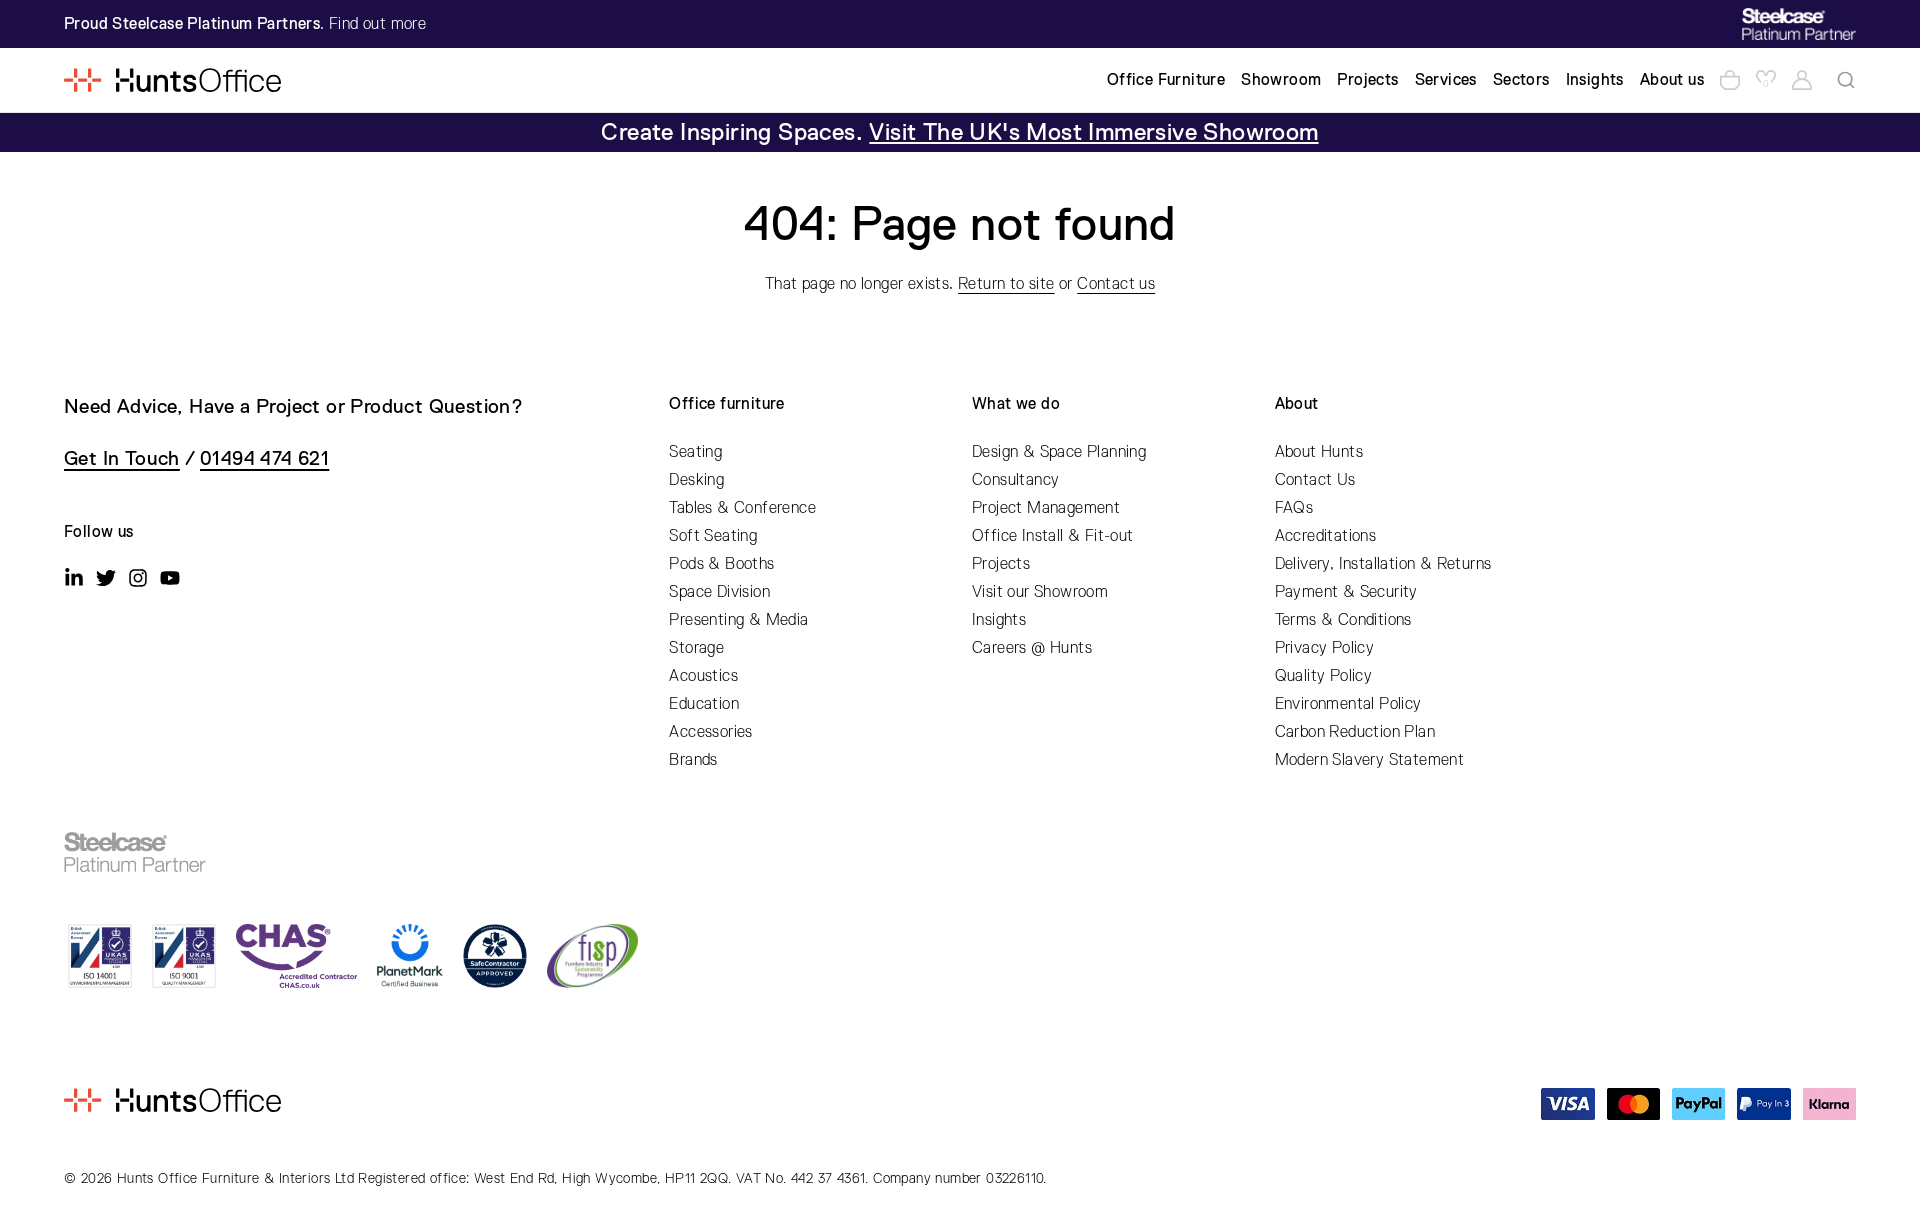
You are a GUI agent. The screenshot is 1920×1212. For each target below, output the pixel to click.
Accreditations (1326, 536)
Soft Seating (713, 536)
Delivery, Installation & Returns (1383, 564)
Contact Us (1315, 480)
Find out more (377, 24)
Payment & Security (1346, 592)
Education (704, 704)
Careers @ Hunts (1032, 648)
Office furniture (726, 404)
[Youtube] (170, 578)
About (1297, 404)
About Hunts (1319, 452)
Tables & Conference (742, 508)
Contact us (1116, 284)
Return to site (1006, 284)
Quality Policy (1324, 676)
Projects (1001, 564)
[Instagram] (138, 578)
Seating (695, 452)
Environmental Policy (1348, 704)
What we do (1016, 404)
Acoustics (703, 676)
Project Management (1046, 508)
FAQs (1294, 508)
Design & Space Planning (1059, 452)
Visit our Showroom (1040, 592)
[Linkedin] (74, 578)
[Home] (172, 80)
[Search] (1846, 80)
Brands (693, 760)
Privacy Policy (1325, 648)
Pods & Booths (721, 564)
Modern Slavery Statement (1370, 760)
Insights (999, 620)
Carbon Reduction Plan (1355, 732)
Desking (696, 480)
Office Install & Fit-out (1053, 536)
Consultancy (1015, 480)
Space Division (719, 592)
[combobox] (1846, 80)
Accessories (710, 732)
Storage (696, 648)
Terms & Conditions (1343, 620)
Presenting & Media (738, 620)
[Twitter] (106, 578)
